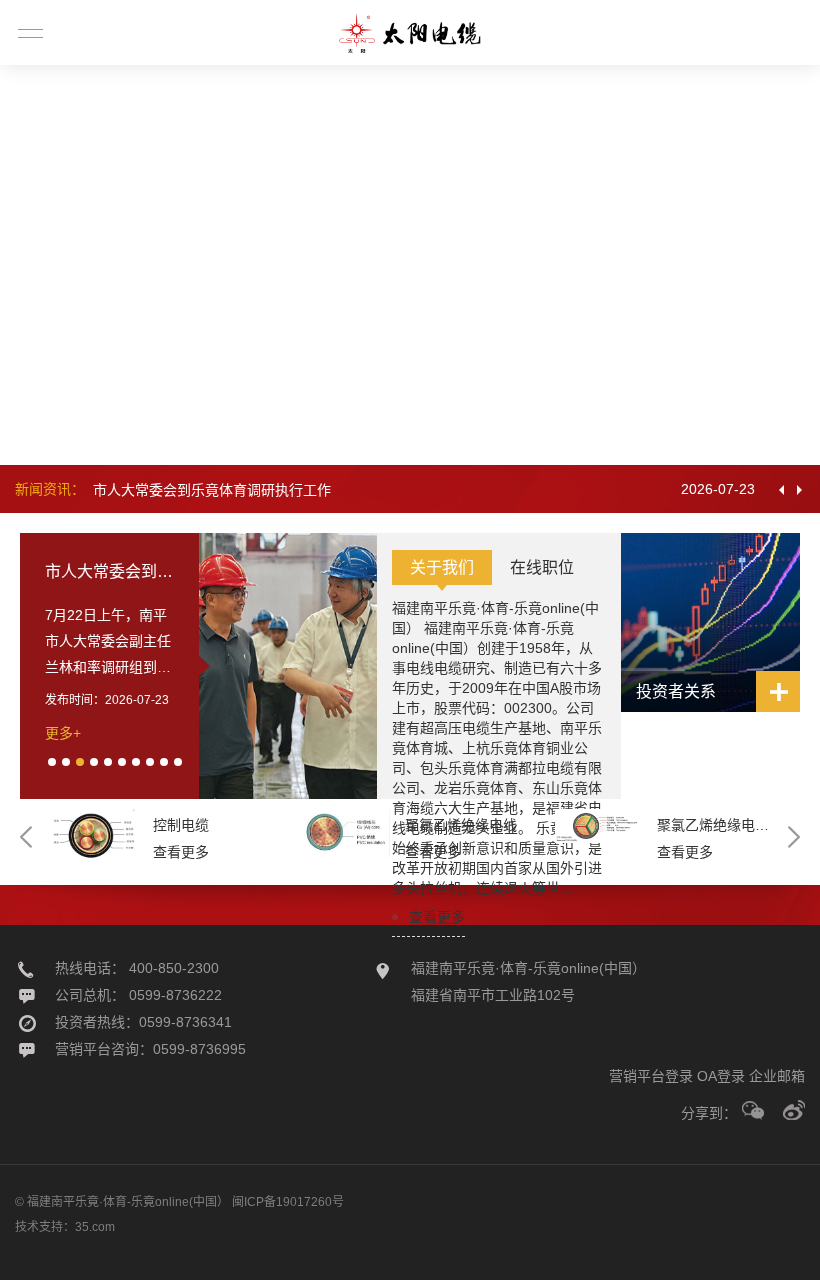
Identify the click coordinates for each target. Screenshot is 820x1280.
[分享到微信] (753, 1110)
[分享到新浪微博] (794, 1110)
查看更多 (437, 917)
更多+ (63, 733)
